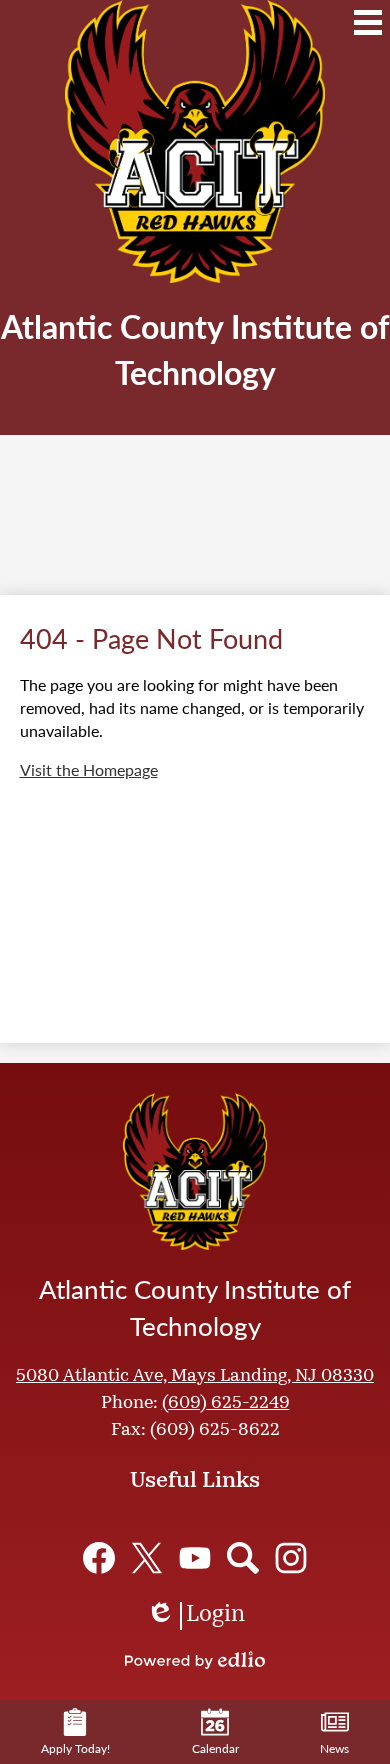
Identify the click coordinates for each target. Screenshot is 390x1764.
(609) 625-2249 (226, 1404)
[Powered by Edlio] (195, 1660)
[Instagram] (291, 1558)
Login (195, 1617)
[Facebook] (99, 1558)
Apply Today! (75, 1748)
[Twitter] (147, 1558)
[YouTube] (195, 1558)
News (334, 1748)
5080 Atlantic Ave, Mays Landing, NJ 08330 (195, 1377)
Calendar (215, 1748)
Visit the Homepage (89, 769)
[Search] (243, 1558)
